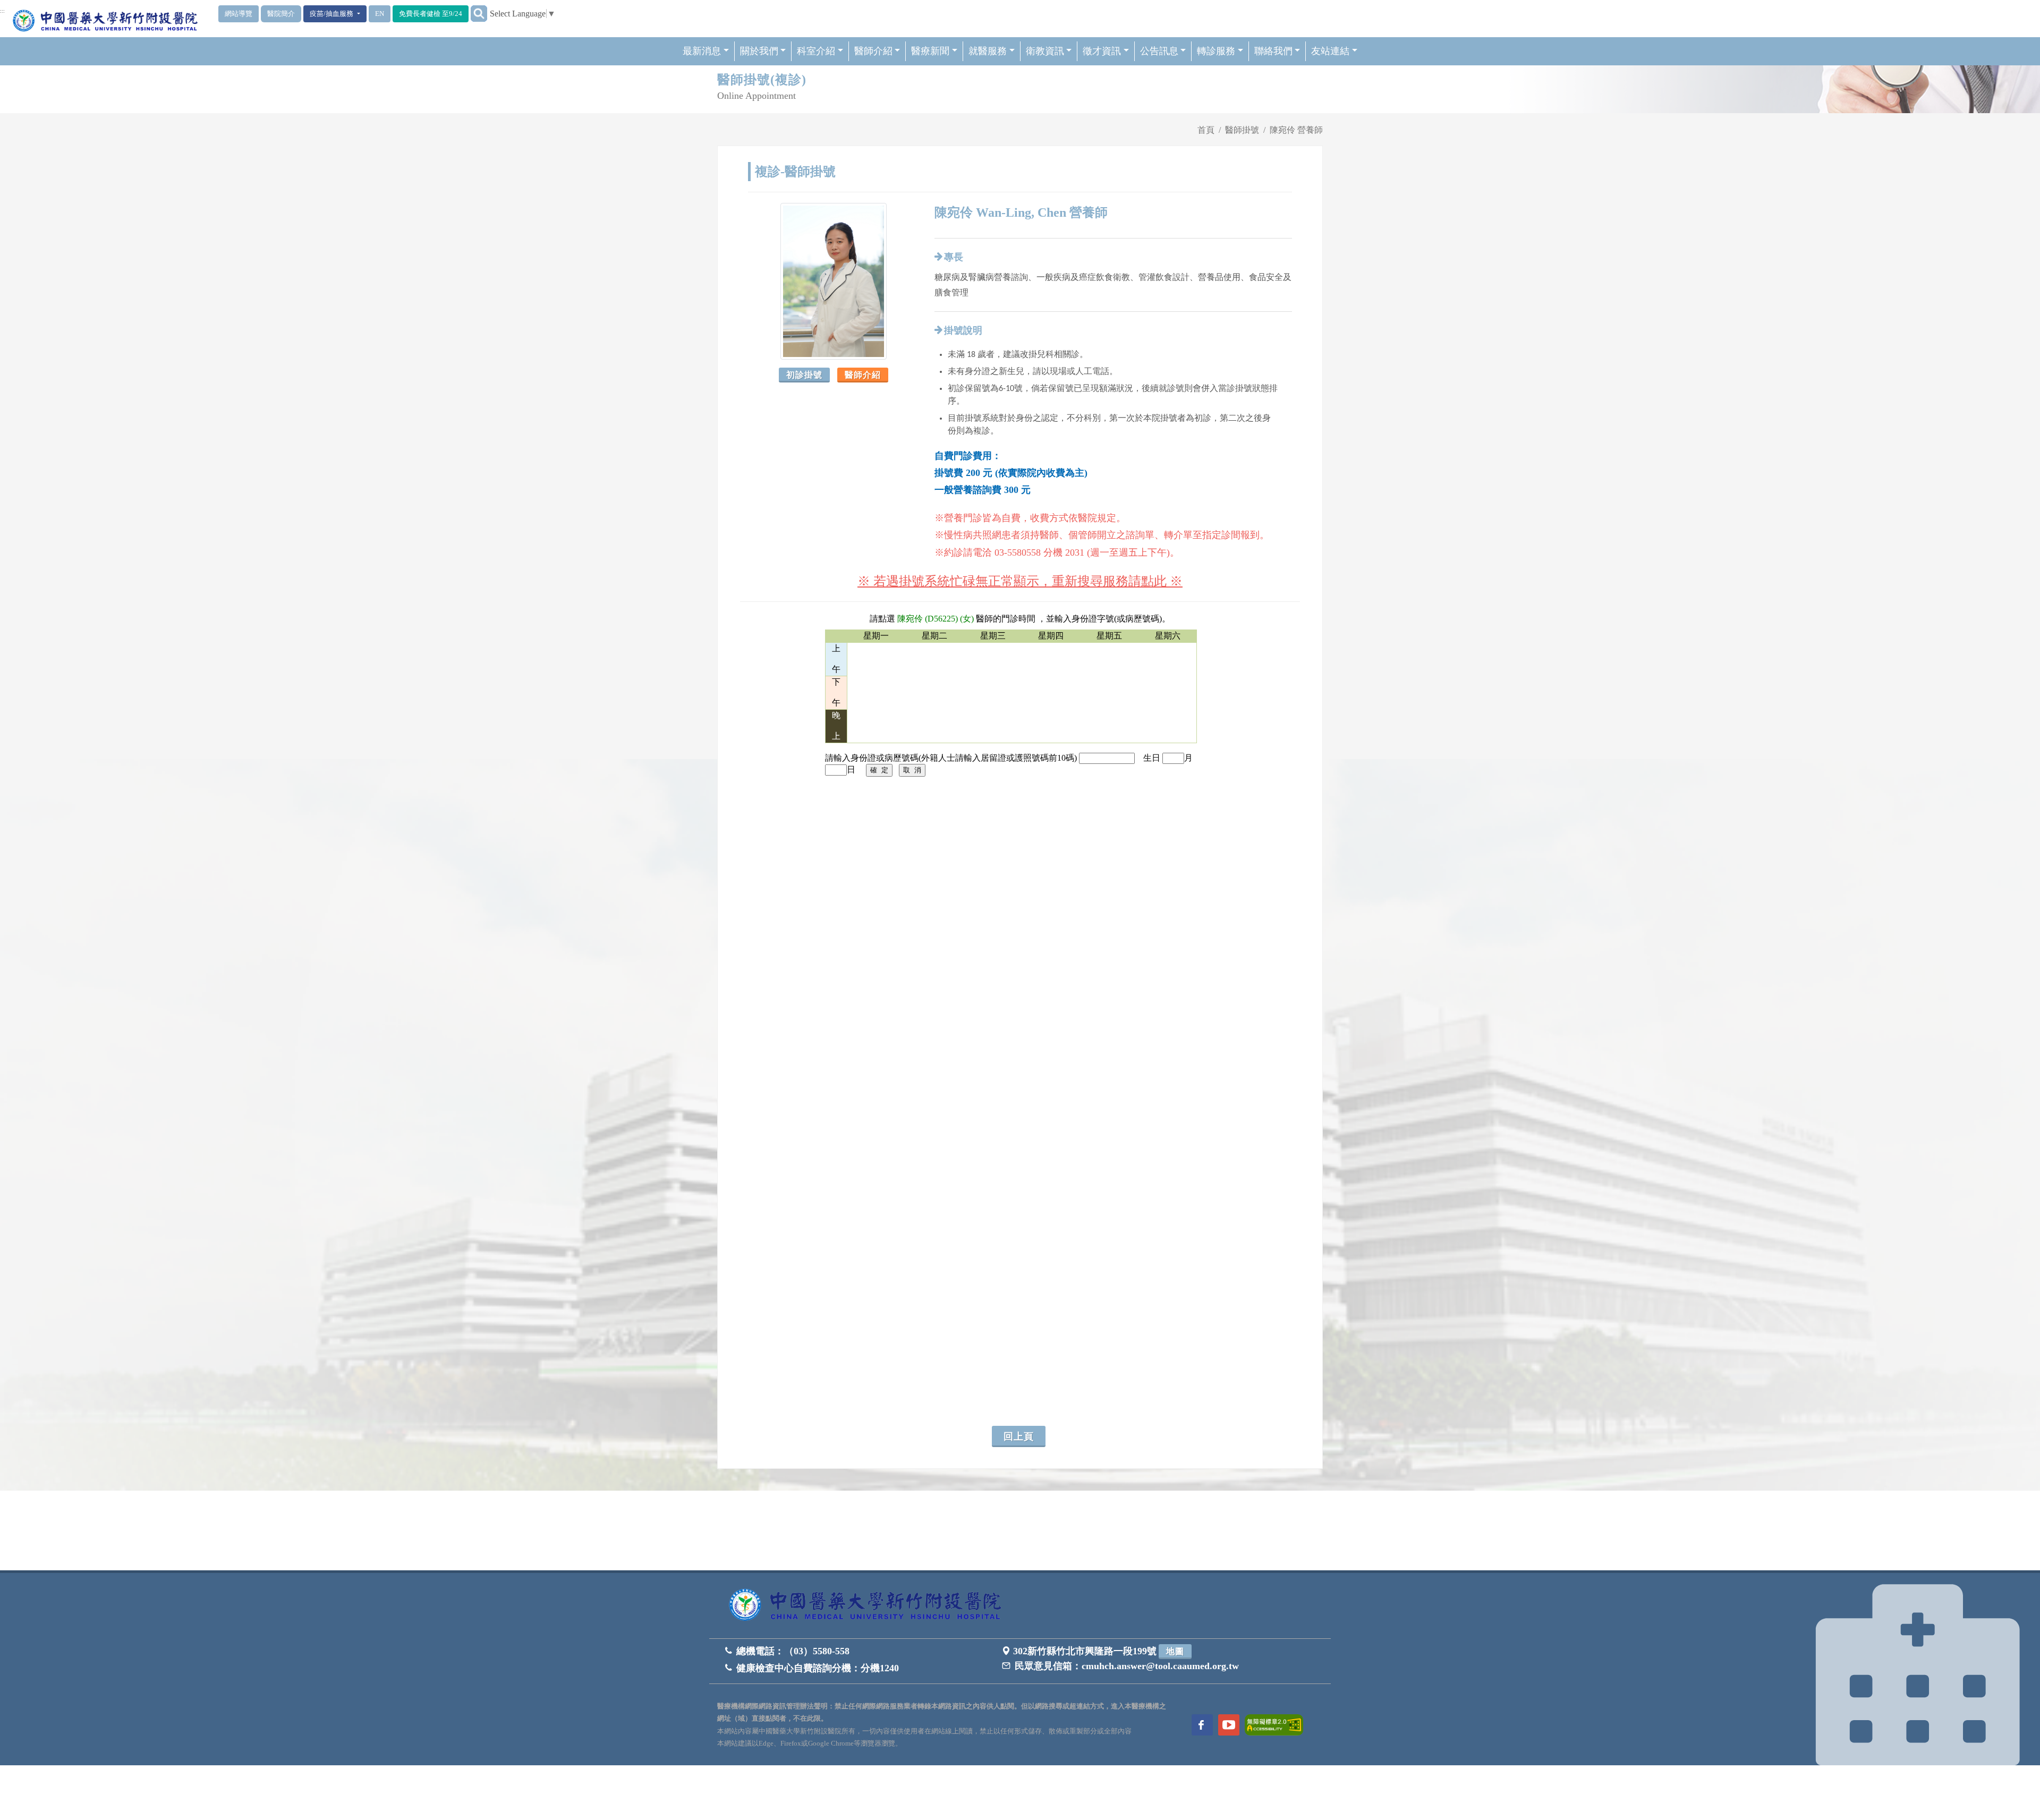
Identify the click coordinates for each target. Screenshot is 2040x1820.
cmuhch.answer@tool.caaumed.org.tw (1160, 1666)
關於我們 (759, 51)
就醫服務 (988, 51)
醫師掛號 (1242, 130)
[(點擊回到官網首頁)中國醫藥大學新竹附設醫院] (869, 1606)
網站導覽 (239, 14)
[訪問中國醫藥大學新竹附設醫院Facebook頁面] (1202, 1725)
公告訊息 (1159, 51)
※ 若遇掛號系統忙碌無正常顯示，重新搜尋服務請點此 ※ (1020, 581)
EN (380, 14)
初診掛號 (804, 375)
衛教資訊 (1045, 51)
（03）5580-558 (817, 1651)
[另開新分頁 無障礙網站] (1274, 1724)
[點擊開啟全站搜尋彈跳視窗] (479, 14)
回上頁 (1019, 1436)
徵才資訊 (1102, 51)
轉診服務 (1216, 51)
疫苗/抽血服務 (332, 14)
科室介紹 (816, 51)
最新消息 (702, 51)
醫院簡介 (281, 14)
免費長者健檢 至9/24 (431, 14)
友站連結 (1330, 51)
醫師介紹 (873, 51)
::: (2, 11)
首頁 (1206, 130)
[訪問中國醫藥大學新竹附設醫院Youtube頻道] (1229, 1725)
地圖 (1175, 1651)
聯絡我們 (1273, 51)
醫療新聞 (930, 51)
